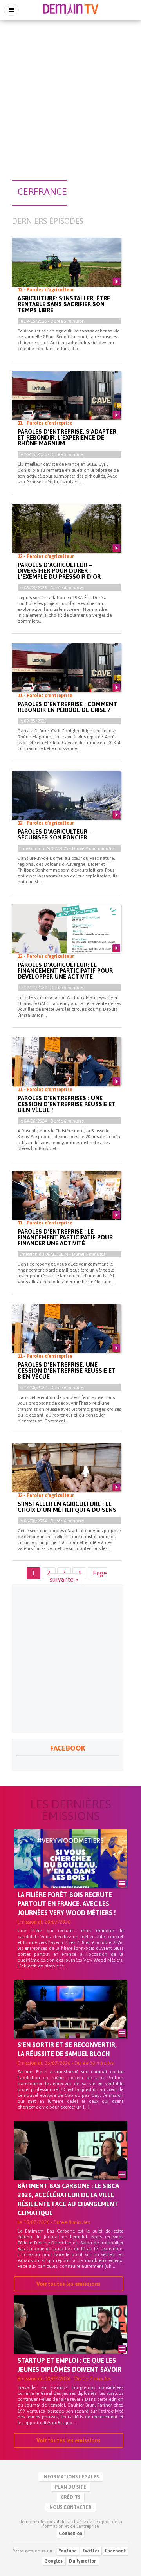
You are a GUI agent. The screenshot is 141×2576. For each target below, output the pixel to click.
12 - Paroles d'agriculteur (46, 290)
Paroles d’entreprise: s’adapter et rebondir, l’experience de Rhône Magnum (67, 437)
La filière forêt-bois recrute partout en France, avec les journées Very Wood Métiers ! (67, 1904)
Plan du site (70, 2487)
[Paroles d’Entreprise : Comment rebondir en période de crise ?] (67, 674)
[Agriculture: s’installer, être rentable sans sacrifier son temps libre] (67, 269)
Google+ (54, 2561)
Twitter (91, 2551)
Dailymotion (83, 2561)
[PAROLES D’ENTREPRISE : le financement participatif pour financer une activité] (67, 1202)
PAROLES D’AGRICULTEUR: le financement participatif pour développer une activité (65, 971)
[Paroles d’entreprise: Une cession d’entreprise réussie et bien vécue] (67, 1335)
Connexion (70, 2534)
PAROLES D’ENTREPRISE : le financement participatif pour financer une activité (65, 1237)
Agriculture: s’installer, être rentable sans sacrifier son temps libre (64, 304)
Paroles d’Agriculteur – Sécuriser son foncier (55, 834)
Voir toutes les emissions (69, 2284)
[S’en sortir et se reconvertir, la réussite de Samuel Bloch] (70, 2022)
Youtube (68, 2551)
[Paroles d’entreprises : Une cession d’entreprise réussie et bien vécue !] (67, 1068)
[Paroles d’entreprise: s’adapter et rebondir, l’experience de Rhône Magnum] (67, 402)
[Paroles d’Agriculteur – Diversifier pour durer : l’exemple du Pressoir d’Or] (67, 535)
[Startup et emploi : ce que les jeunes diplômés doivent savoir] (70, 2338)
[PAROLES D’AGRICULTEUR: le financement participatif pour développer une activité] (67, 935)
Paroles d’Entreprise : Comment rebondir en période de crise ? (67, 707)
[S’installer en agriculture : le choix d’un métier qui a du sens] (67, 1474)
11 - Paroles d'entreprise (45, 423)
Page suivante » (78, 1576)
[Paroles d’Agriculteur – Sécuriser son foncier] (67, 802)
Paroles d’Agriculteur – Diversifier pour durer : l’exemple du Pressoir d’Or (59, 571)
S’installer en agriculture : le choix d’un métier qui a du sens (67, 1507)
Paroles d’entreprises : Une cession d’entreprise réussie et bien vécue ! (67, 1104)
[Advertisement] (70, 96)
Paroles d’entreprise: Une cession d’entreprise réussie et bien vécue (67, 1371)
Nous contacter (70, 2507)
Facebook (116, 2551)
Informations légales (70, 2477)
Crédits (70, 2497)
